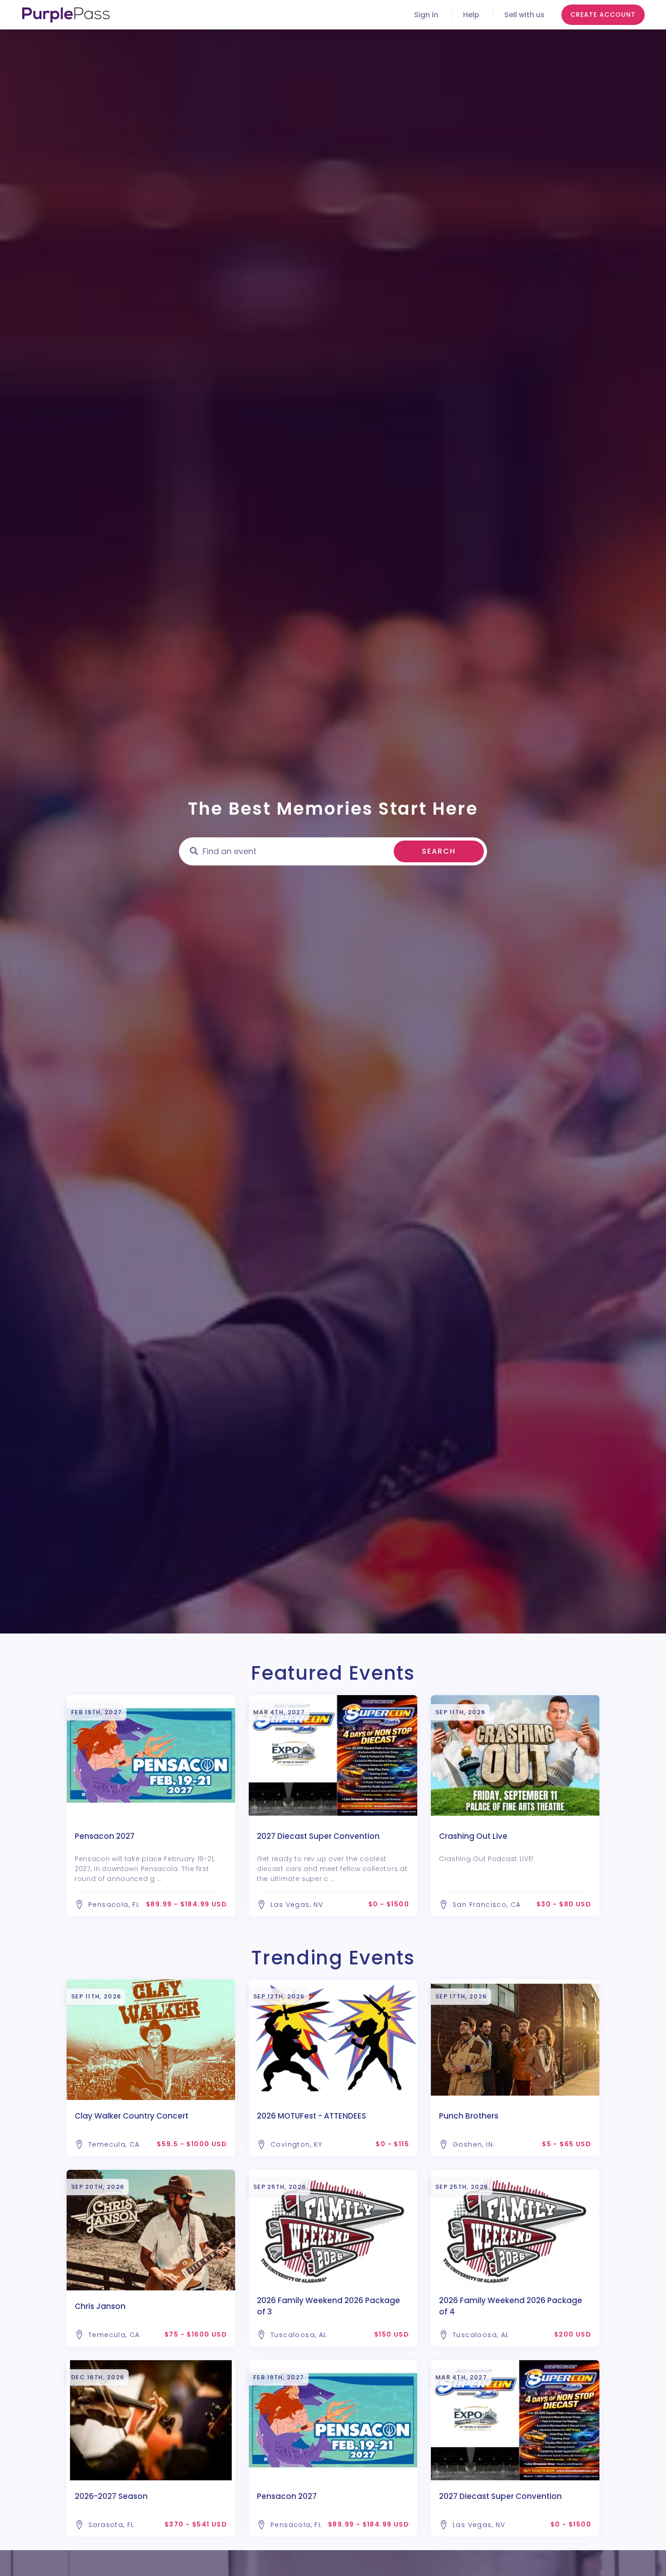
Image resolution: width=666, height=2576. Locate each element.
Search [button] (439, 851)
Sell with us (524, 15)
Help (471, 15)
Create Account (603, 15)
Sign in (426, 15)
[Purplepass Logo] (66, 15)
